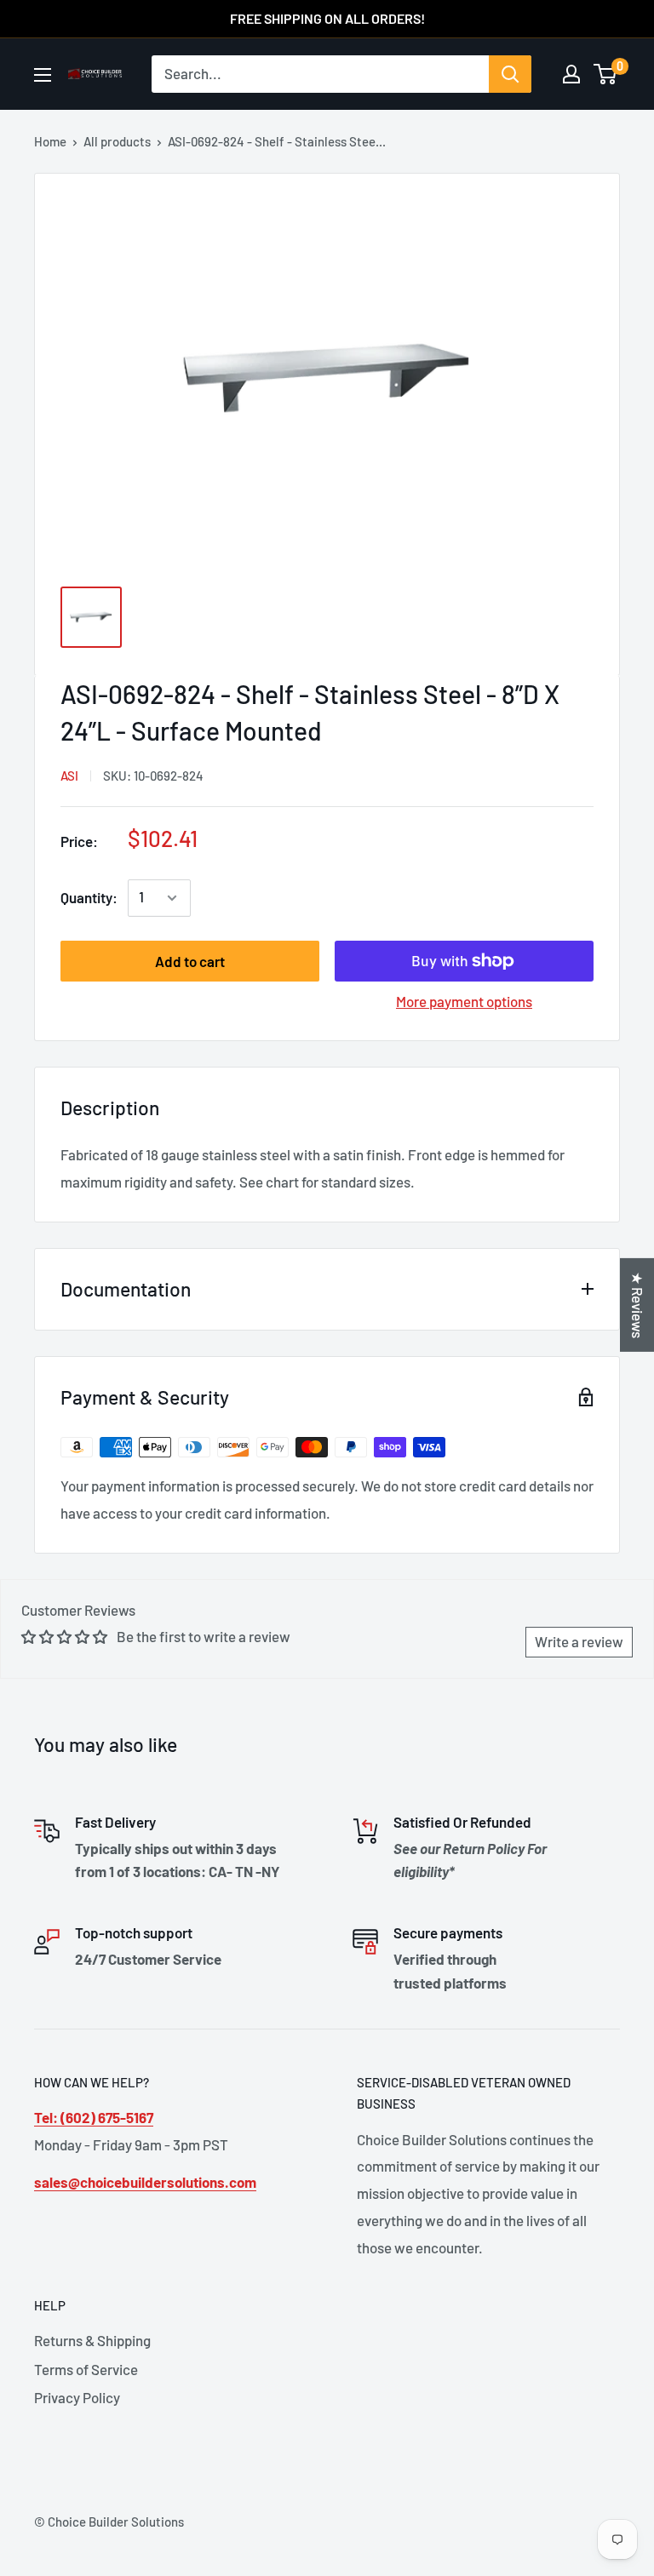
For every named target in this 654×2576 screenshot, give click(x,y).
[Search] (510, 74)
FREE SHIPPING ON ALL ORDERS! (327, 18)
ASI (69, 776)
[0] (606, 74)
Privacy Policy (77, 2397)
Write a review (579, 1641)
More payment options (464, 1001)
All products (117, 141)
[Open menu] (43, 75)
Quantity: (89, 897)
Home (50, 141)
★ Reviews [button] (638, 1305)
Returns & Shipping (92, 2340)
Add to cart (190, 961)
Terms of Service (86, 2369)
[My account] (571, 74)
